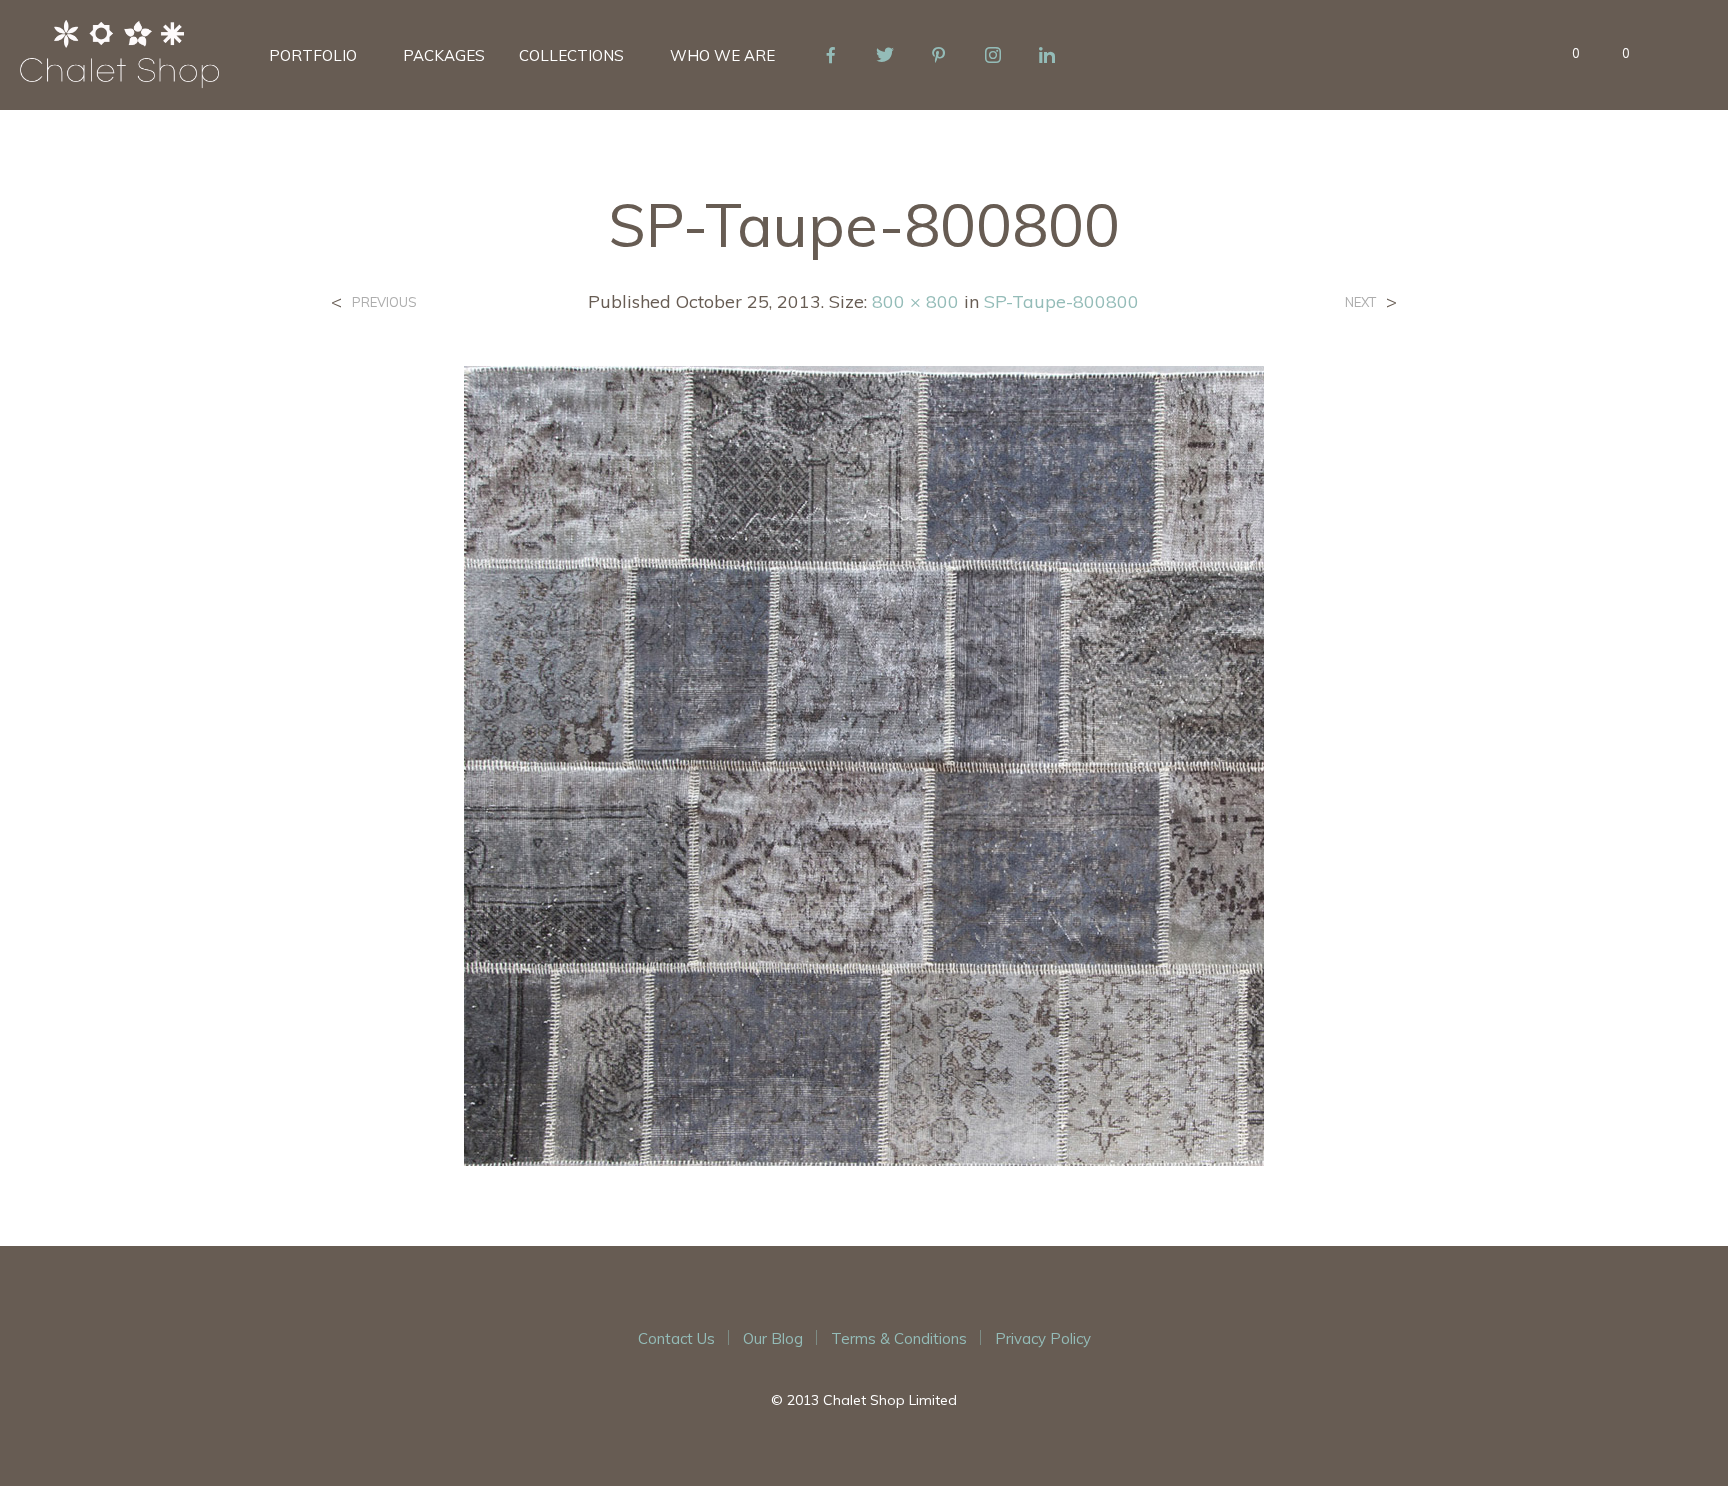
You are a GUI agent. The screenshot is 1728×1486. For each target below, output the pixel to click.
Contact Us (676, 1338)
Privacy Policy (1043, 1338)
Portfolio (313, 55)
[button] (1564, 54)
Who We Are (722, 55)
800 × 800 (915, 301)
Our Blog (773, 1338)
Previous (384, 302)
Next (1360, 302)
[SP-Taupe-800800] (864, 764)
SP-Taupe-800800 (1061, 301)
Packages (444, 55)
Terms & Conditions (899, 1338)
